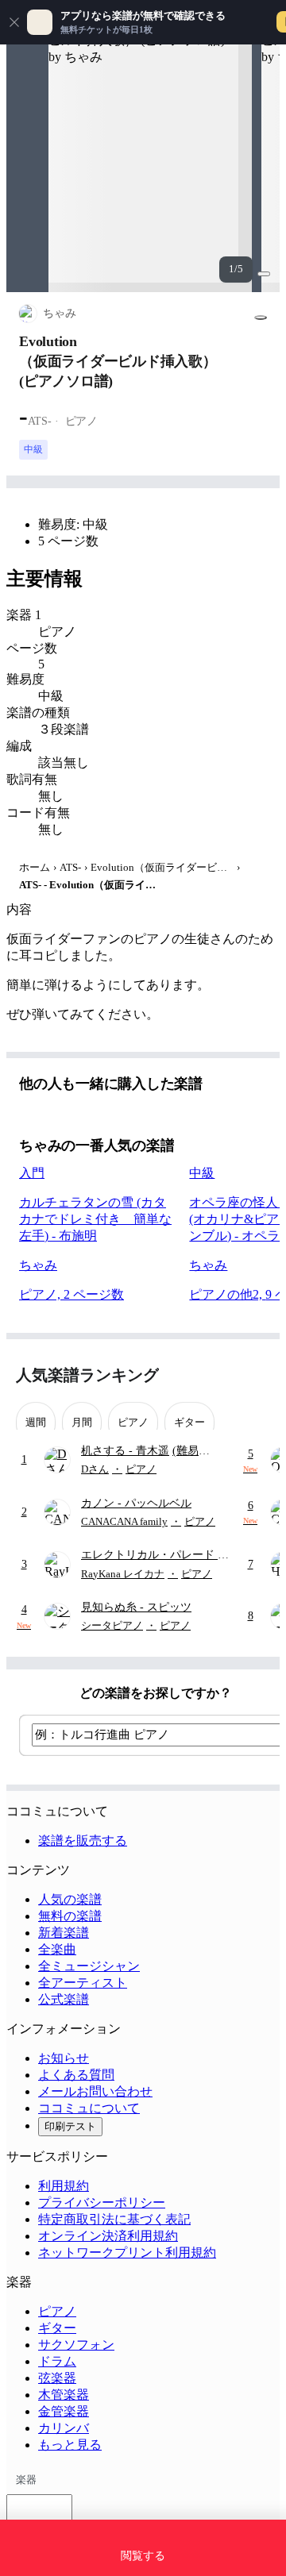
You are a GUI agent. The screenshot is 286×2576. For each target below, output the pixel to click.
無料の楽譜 (70, 1916)
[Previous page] (228, 1375)
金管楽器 (64, 2411)
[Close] (14, 22)
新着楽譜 (64, 1933)
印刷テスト (70, 2126)
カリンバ (64, 2428)
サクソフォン (76, 2345)
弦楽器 (57, 2378)
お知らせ (64, 2058)
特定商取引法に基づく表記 (114, 2219)
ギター (57, 2328)
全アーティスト (83, 1983)
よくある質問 (76, 2075)
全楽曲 (57, 1949)
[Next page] (256, 1375)
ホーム (35, 867)
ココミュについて (89, 2108)
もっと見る (70, 2445)
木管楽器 (64, 2395)
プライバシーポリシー (102, 2202)
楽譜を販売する (83, 1841)
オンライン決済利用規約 (108, 2236)
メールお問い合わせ (95, 2091)
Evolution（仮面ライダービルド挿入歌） (162, 867)
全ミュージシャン (89, 1966)
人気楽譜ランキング (87, 1375)
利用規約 (64, 2186)
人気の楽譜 (70, 1899)
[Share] (261, 318)
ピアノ (57, 2311)
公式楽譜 (64, 1999)
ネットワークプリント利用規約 (127, 2253)
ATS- (70, 867)
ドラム (57, 2361)
